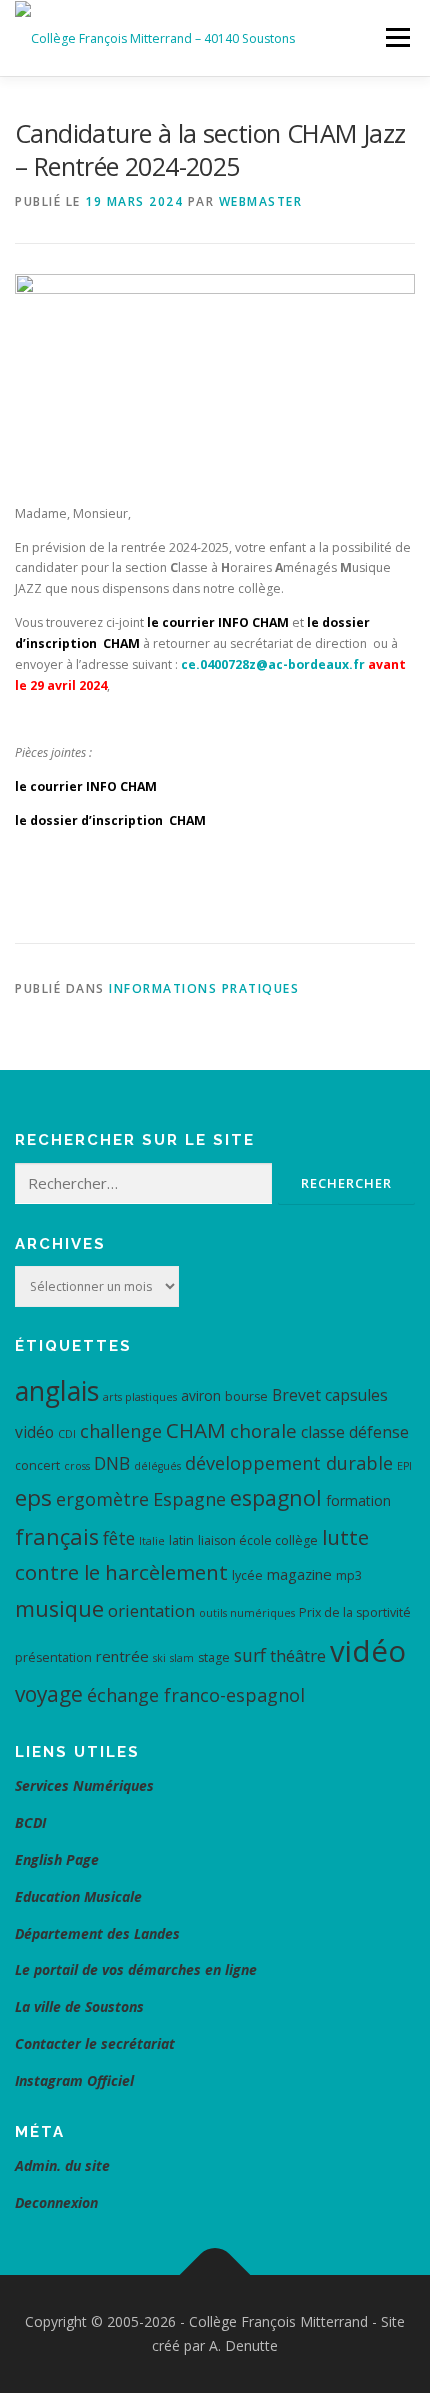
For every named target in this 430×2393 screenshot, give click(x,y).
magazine (299, 1574)
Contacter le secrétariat (97, 2043)
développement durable (289, 1463)
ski (159, 1658)
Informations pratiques (204, 988)
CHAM (196, 1430)
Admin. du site (62, 2165)
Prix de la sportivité (355, 1612)
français (57, 1536)
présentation (53, 1657)
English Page (57, 1859)
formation (358, 1500)
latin (181, 1540)
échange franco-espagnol (196, 1695)
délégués (157, 1466)
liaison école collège (258, 1540)
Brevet (296, 1395)
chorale (263, 1431)
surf (250, 1655)
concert (37, 1465)
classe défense (355, 1432)
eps (33, 1497)
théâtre (298, 1655)
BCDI (30, 1822)
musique (59, 1608)
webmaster (261, 201)
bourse (246, 1396)
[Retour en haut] (215, 2275)
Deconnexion (56, 2202)
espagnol (276, 1497)
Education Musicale (78, 1896)
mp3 (349, 1575)
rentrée (122, 1656)
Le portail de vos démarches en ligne (136, 1969)
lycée (247, 1575)
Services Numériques (84, 1785)
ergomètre (102, 1499)
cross (77, 1466)
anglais (57, 1390)
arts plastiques (140, 1397)
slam (182, 1658)
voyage (49, 1694)
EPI (404, 1466)
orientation (151, 1610)
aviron (201, 1395)
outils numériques (247, 1613)
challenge (121, 1431)
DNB (112, 1463)
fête (119, 1538)
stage (214, 1657)
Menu (396, 37)
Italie (152, 1541)
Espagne (189, 1499)
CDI (67, 1434)
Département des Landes (97, 1933)
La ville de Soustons (79, 2006)
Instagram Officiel (74, 2080)
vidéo (368, 1651)
